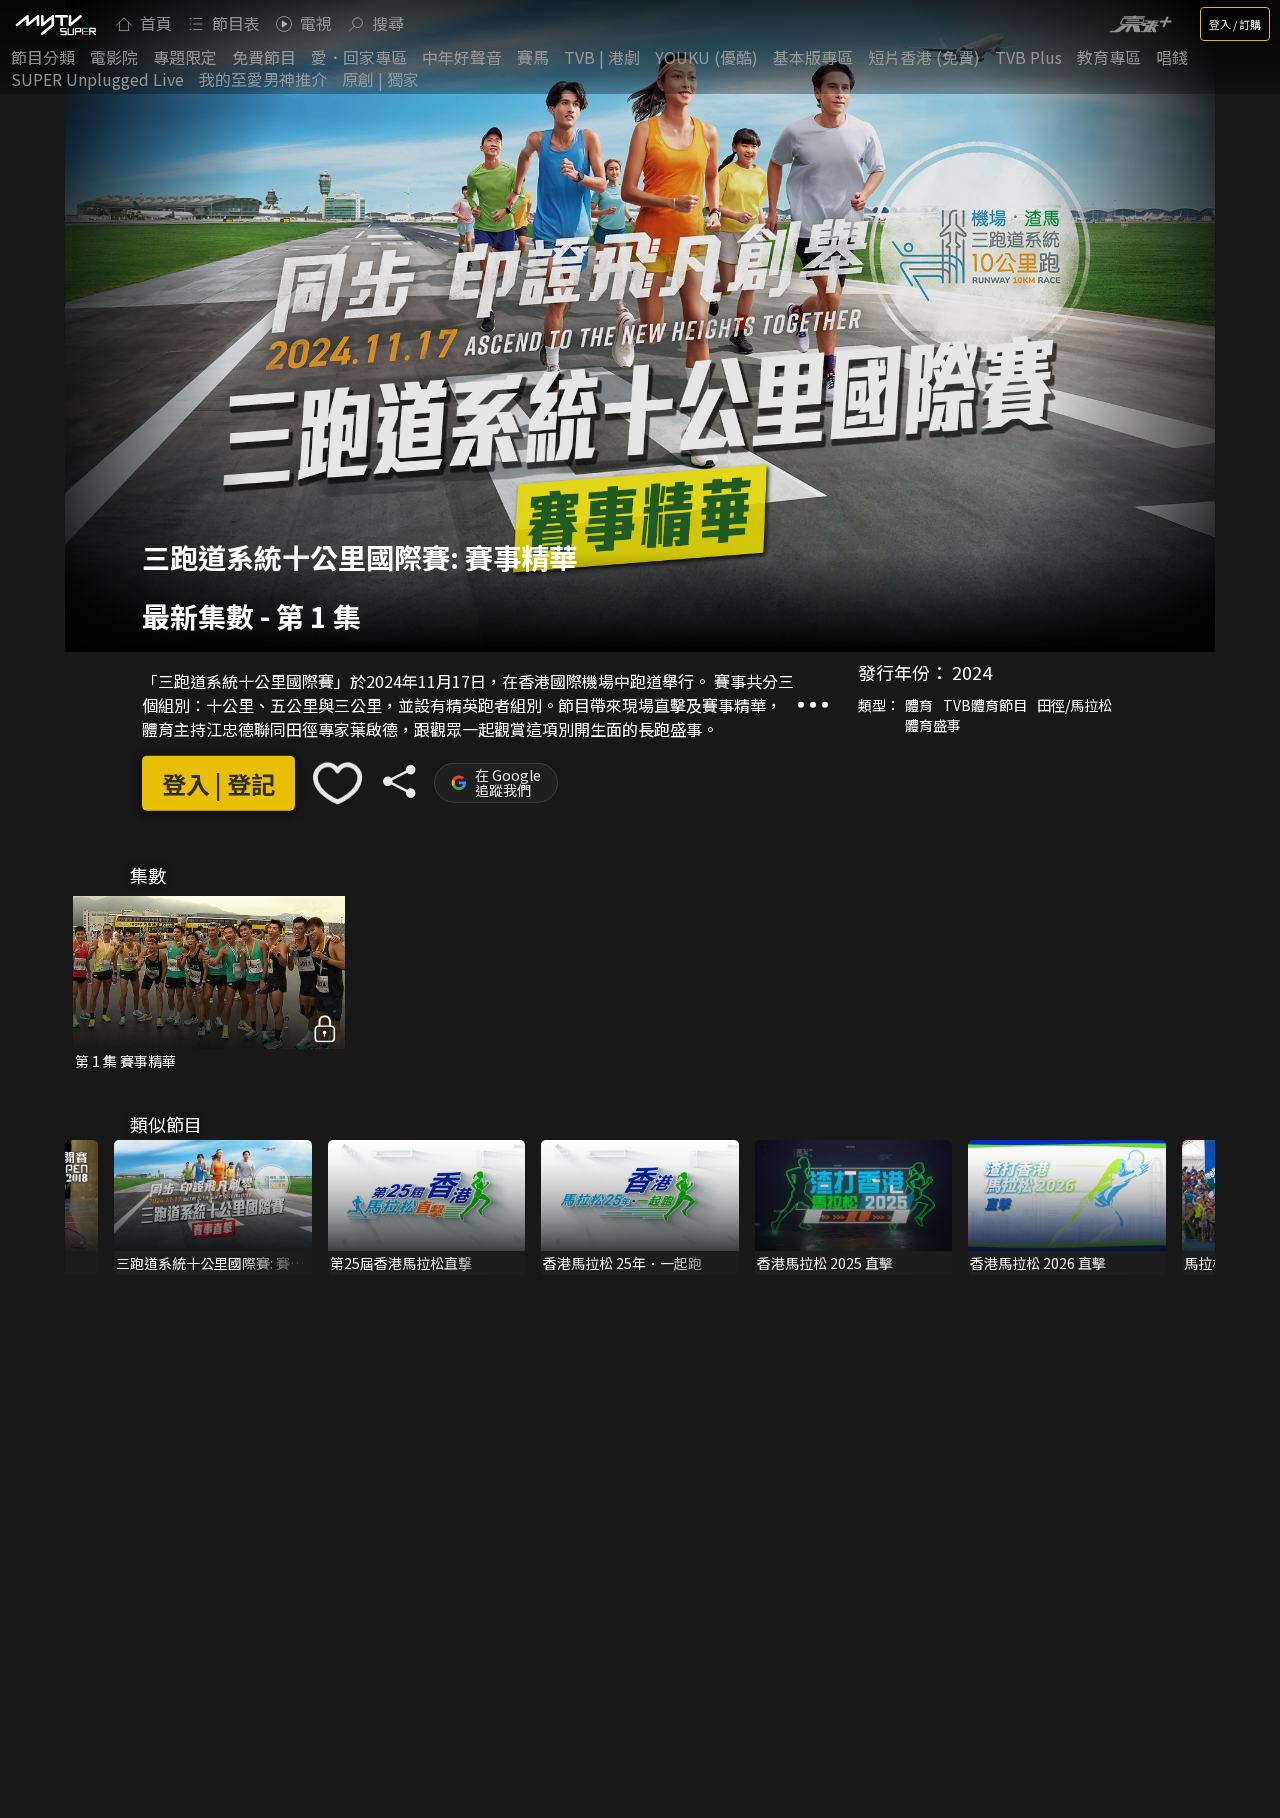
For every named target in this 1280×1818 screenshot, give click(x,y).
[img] (55, 24)
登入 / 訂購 (1235, 24)
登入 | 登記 (218, 783)
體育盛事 (933, 725)
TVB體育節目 (985, 705)
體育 (919, 705)
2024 (972, 672)
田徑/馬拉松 (1074, 705)
